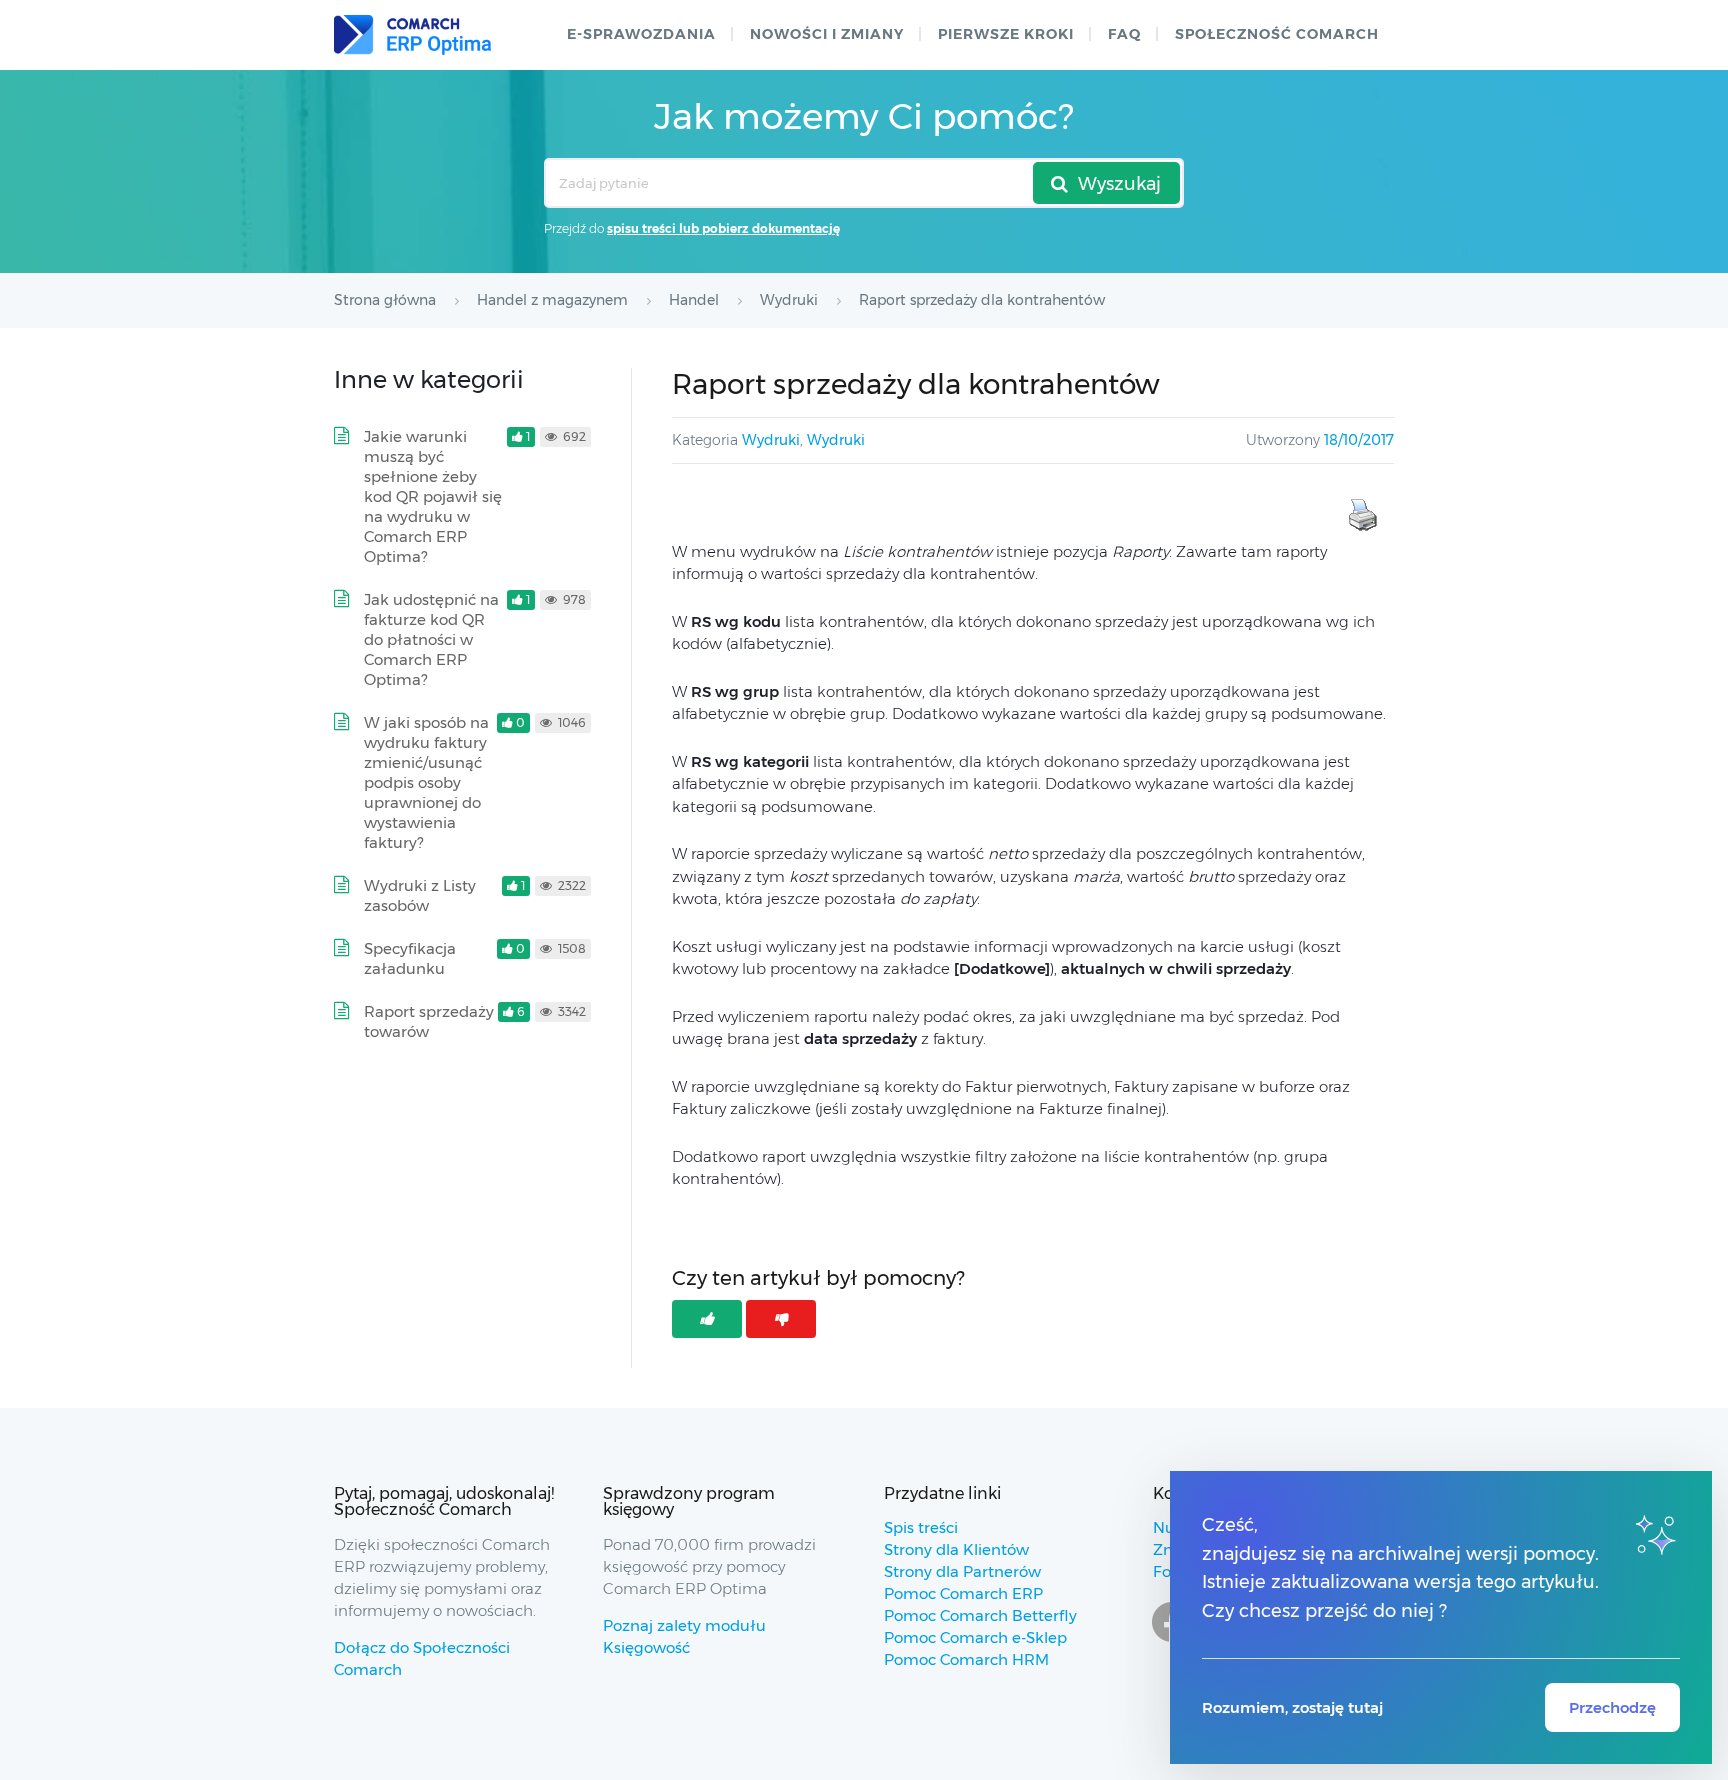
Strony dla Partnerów (962, 1571)
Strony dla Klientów (956, 1549)
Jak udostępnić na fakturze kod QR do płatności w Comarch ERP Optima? (431, 639)
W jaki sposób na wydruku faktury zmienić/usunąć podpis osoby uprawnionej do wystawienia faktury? (426, 782)
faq (1124, 34)
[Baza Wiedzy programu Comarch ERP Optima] (412, 35)
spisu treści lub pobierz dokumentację (723, 228)
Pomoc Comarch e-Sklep (975, 1637)
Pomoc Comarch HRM (966, 1659)
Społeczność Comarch (1277, 34)
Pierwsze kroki (1006, 34)
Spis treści (921, 1527)
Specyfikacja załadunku (410, 958)
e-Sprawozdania (641, 34)
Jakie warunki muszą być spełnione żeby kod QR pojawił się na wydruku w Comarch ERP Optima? (433, 496)
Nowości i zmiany (827, 34)
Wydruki (771, 440)
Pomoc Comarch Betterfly (980, 1615)
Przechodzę (1612, 1707)
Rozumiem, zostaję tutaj (1292, 1707)
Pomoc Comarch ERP (963, 1593)
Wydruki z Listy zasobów (420, 895)
